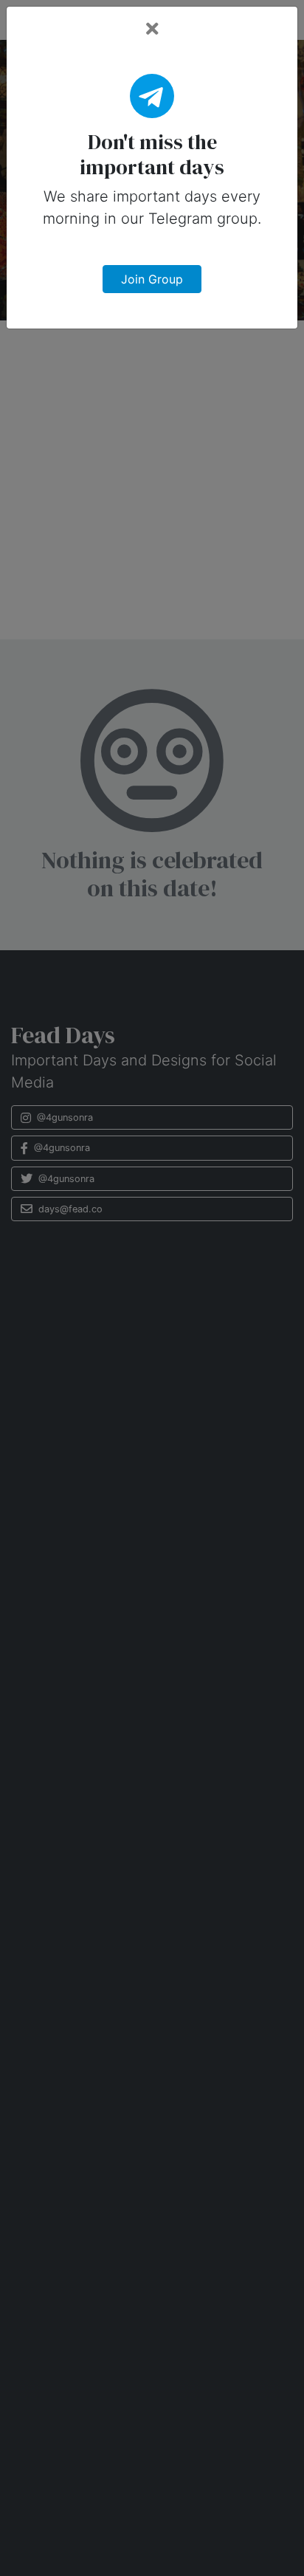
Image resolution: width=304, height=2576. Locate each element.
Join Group (152, 279)
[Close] (152, 29)
